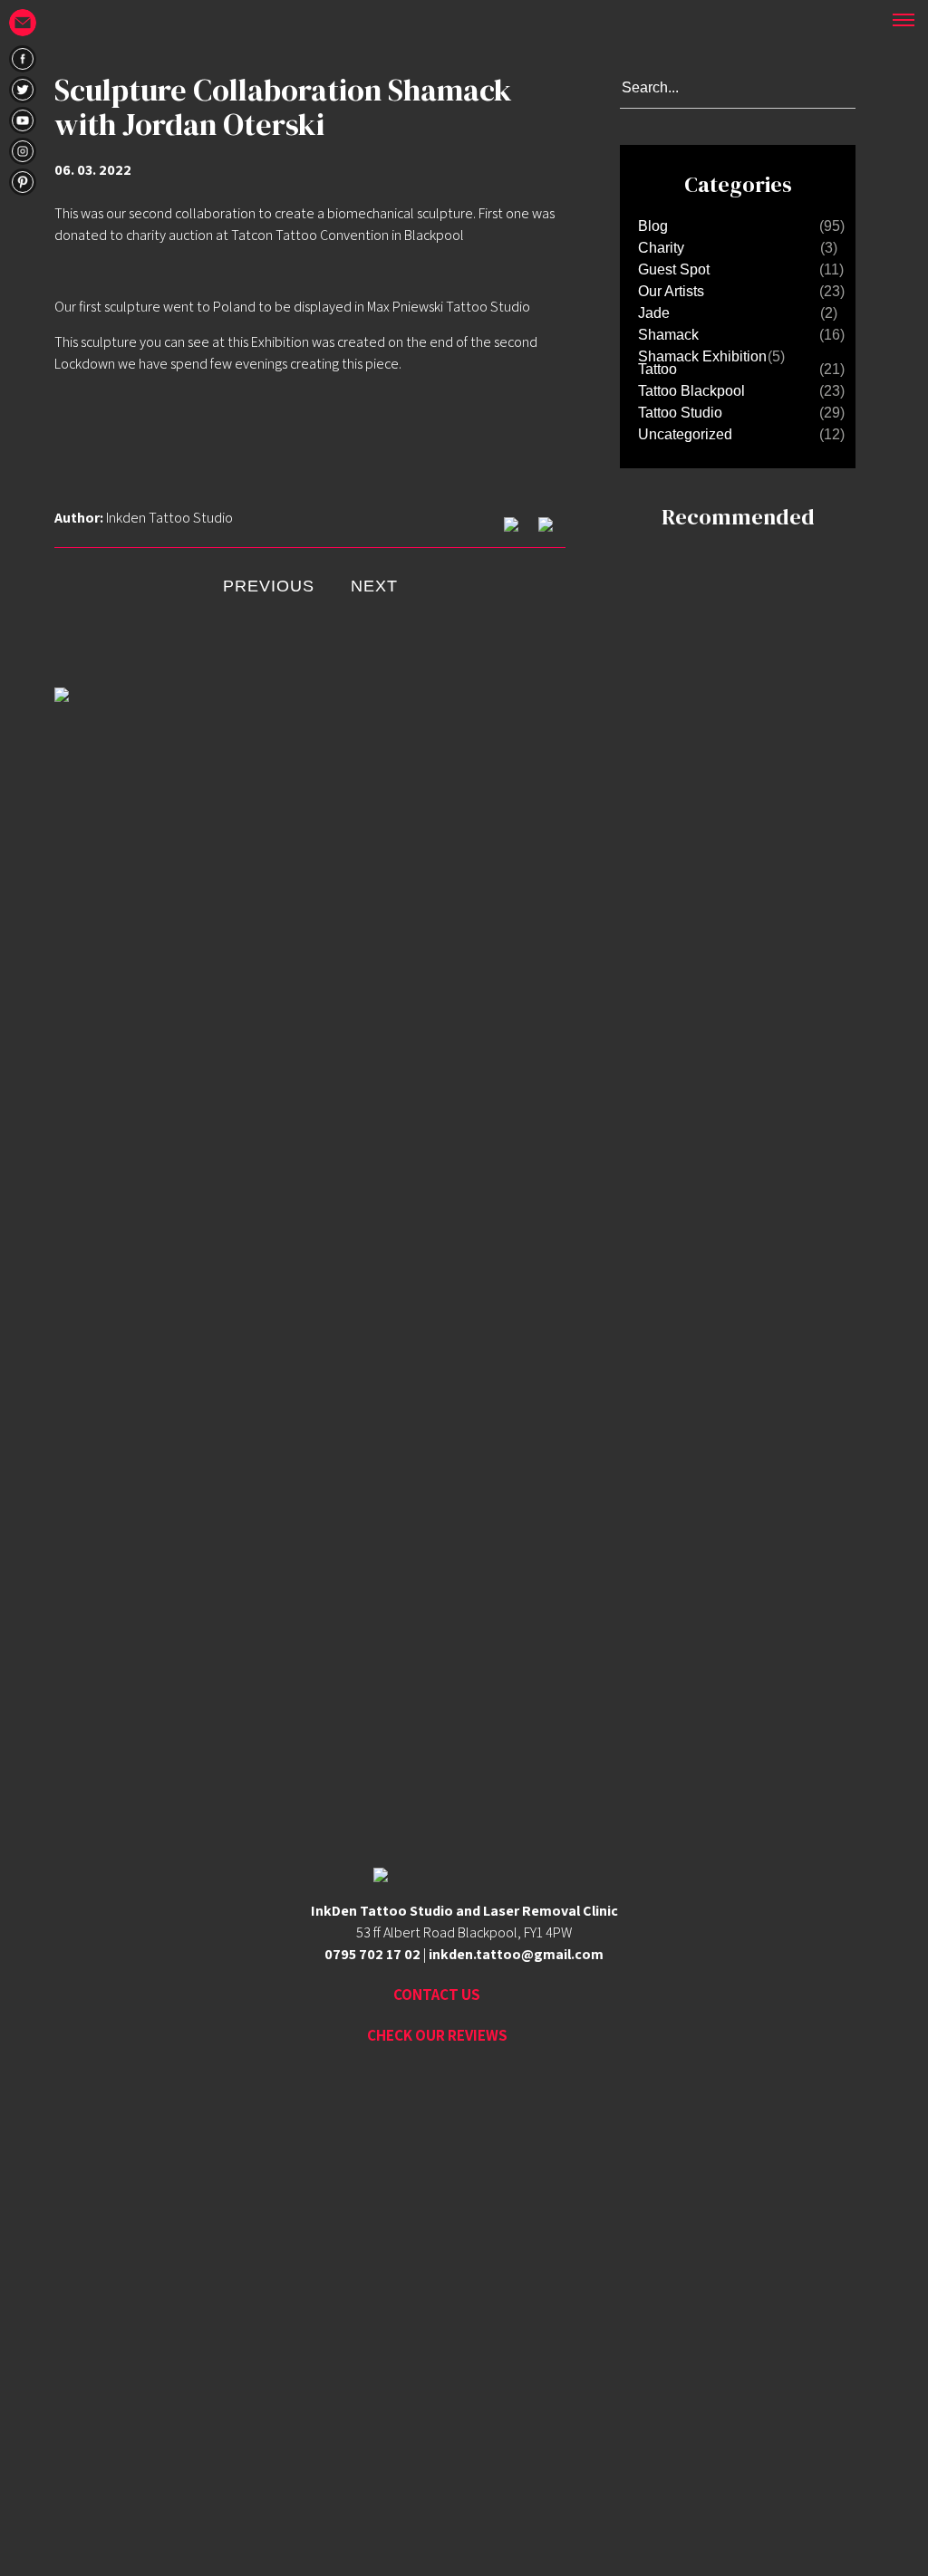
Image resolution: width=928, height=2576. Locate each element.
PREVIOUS (269, 586)
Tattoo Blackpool (691, 391)
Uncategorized (685, 434)
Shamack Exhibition (702, 356)
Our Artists (671, 291)
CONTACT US (437, 1994)
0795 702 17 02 (372, 1954)
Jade (654, 313)
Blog (653, 226)
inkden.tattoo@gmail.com (516, 1954)
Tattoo (657, 369)
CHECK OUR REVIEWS (437, 2035)
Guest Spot (674, 269)
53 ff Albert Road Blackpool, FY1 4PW (464, 1932)
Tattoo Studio (680, 413)
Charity (661, 248)
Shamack (668, 335)
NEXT (374, 586)
